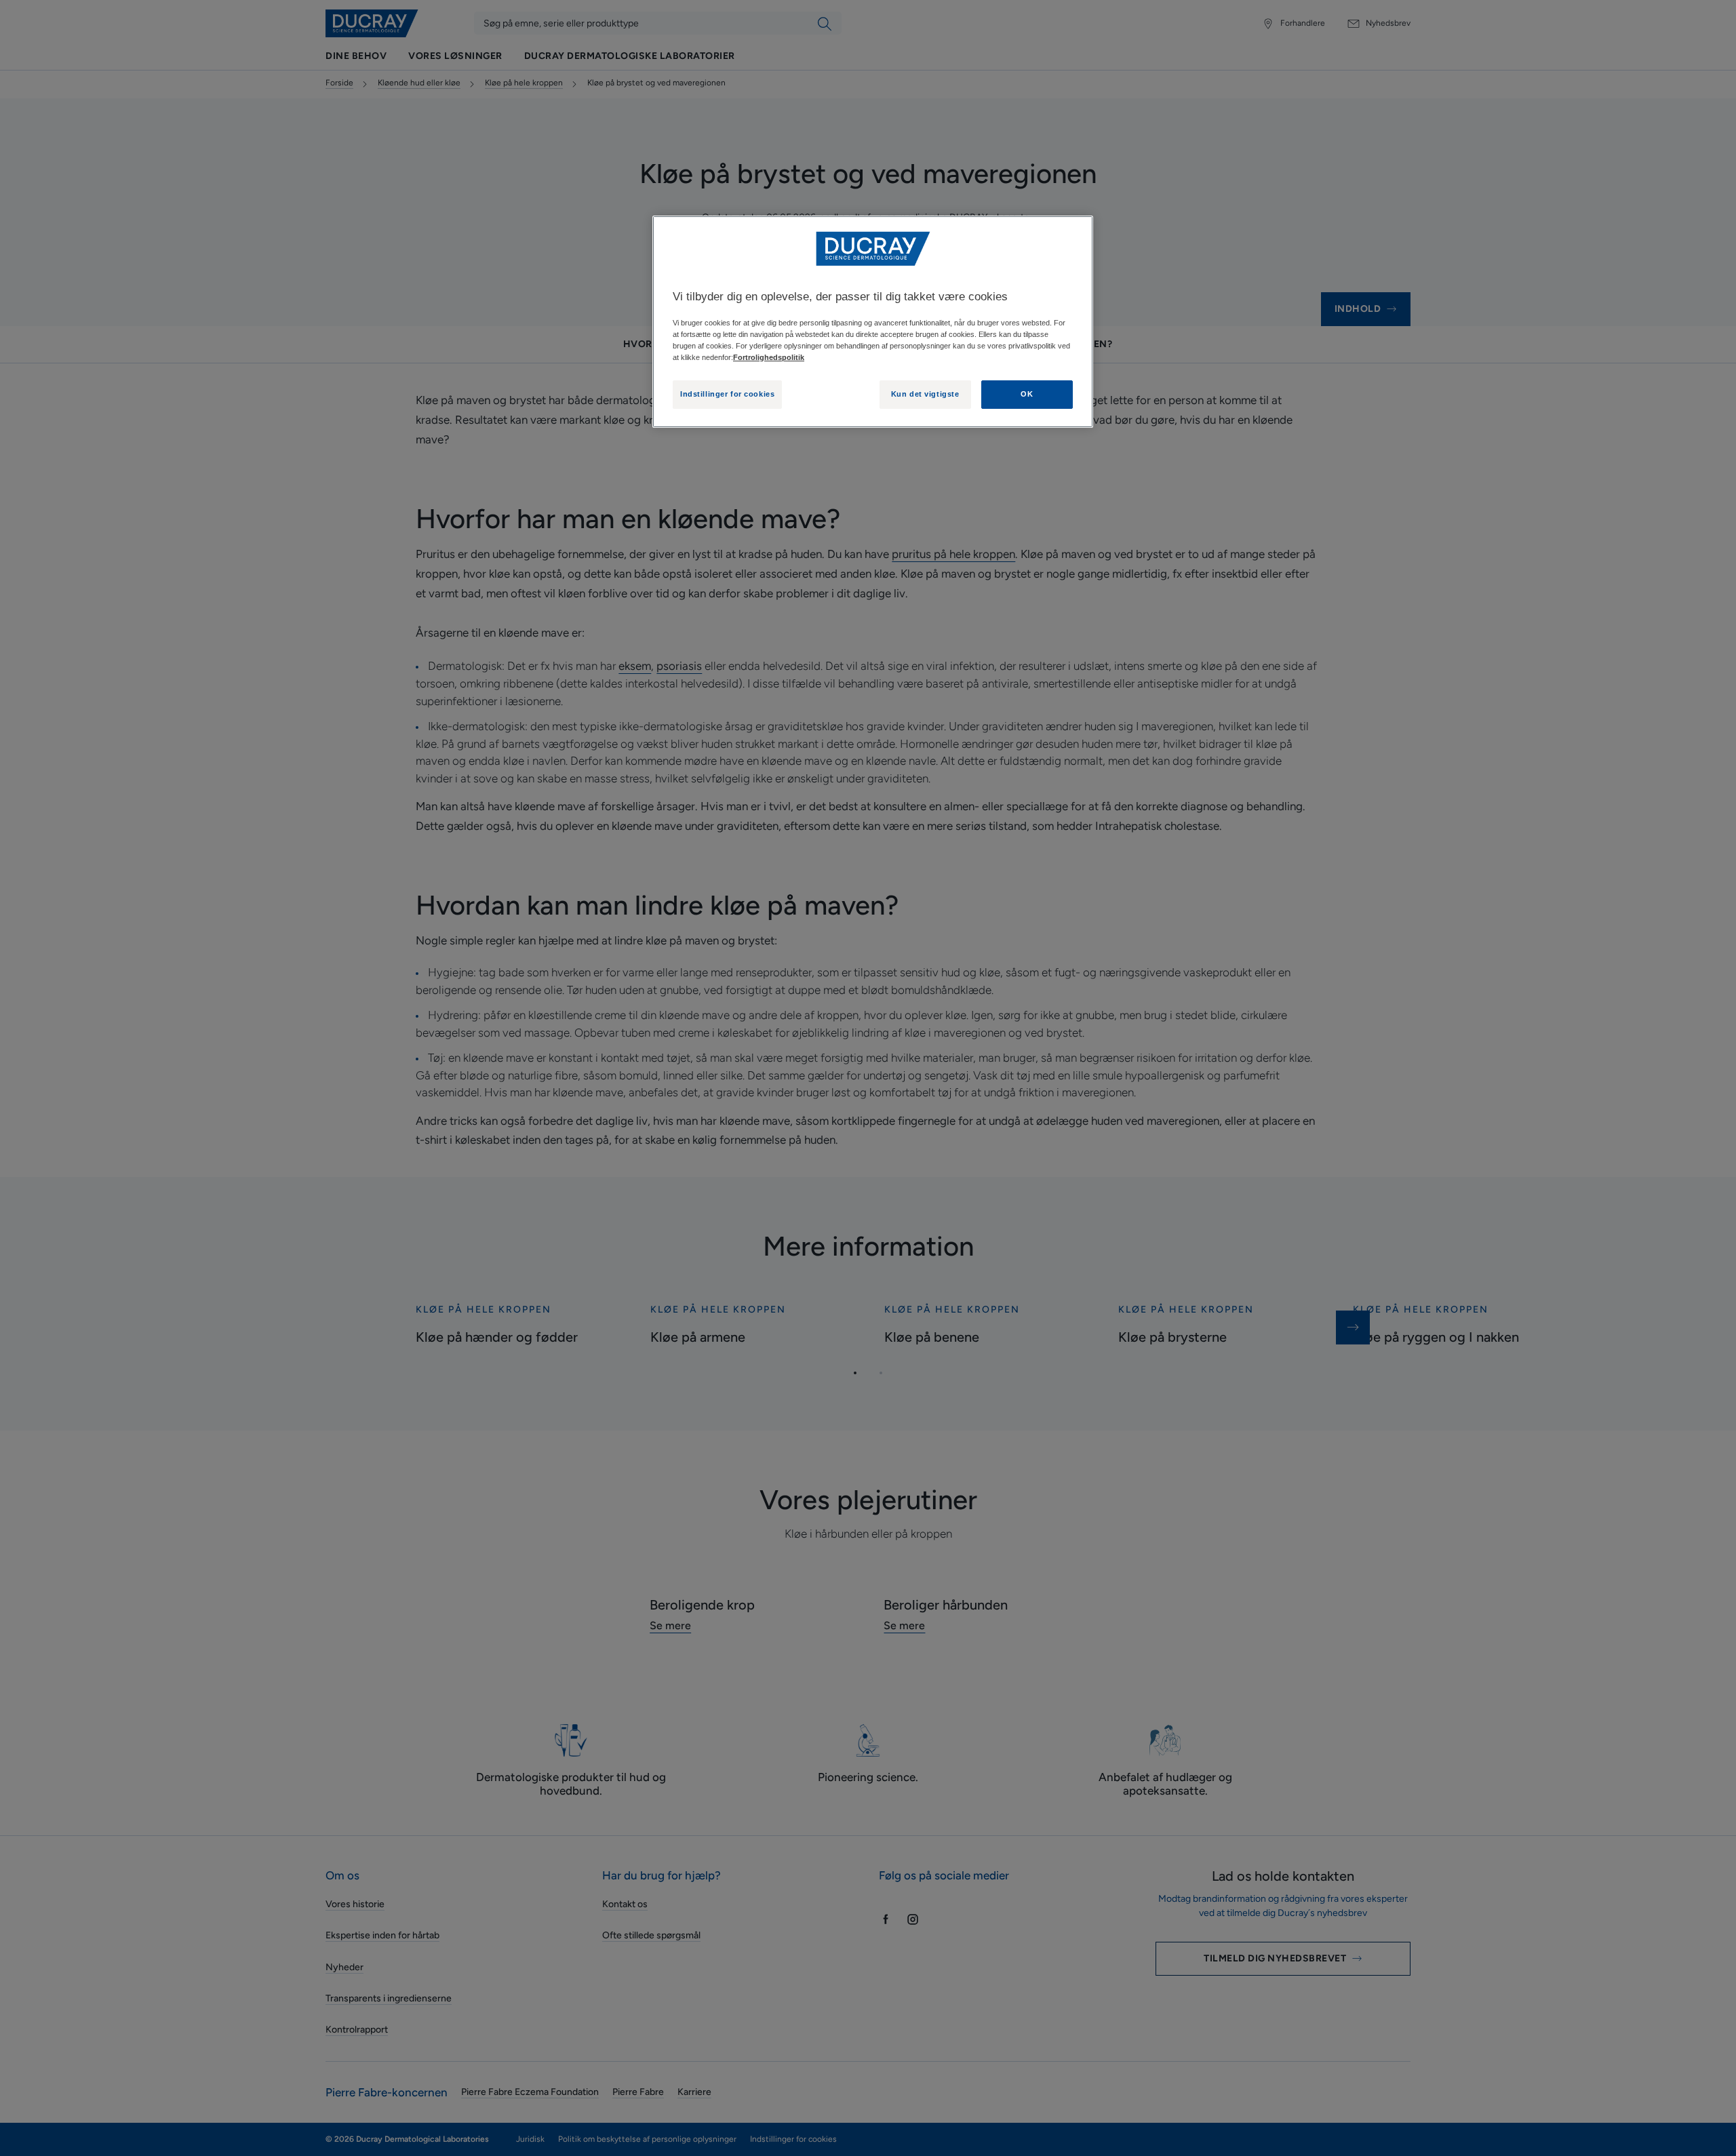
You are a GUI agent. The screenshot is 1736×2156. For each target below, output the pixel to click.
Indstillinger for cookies (727, 394)
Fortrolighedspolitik (769, 357)
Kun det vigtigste (925, 394)
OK (1027, 394)
